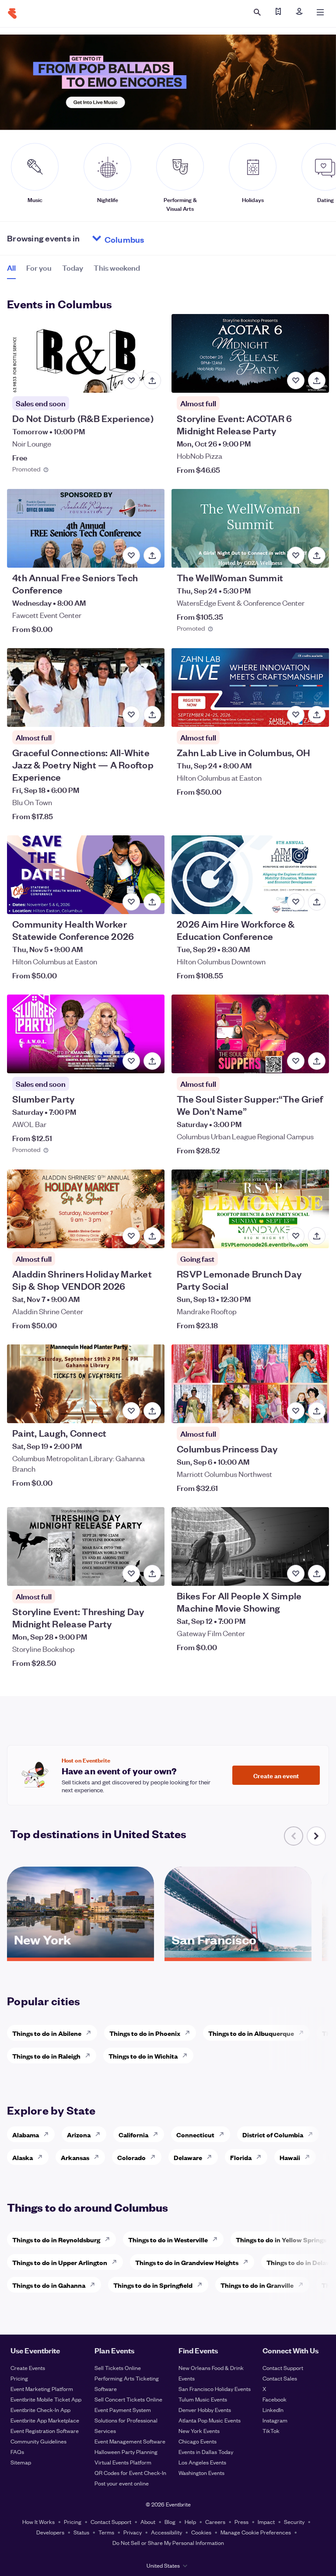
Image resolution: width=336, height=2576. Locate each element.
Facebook (275, 2399)
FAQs (17, 2452)
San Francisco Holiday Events (215, 2389)
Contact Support (283, 2368)
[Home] (12, 14)
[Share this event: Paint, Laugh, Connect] (152, 1411)
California (133, 2134)
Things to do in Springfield (153, 2285)
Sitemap (21, 2462)
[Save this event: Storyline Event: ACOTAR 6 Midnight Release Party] (296, 380)
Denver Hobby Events (205, 2410)
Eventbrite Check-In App (40, 2410)
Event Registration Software (45, 2431)
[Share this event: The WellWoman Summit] (317, 555)
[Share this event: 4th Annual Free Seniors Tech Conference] (152, 555)
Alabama (26, 2134)
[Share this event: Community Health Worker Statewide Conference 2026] (152, 902)
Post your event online (122, 2483)
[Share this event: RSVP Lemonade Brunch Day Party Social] (317, 1236)
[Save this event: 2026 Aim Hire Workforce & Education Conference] (296, 902)
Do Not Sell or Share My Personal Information (168, 2543)
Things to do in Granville (257, 2285)
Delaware (188, 2157)
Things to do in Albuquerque (251, 2033)
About (148, 2522)
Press (241, 2522)
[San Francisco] (238, 1955)
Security (294, 2522)
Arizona (79, 2134)
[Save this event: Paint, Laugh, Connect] (131, 1411)
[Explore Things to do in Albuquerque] (304, 2033)
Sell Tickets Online (118, 2368)
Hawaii (290, 2157)
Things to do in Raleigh (46, 2056)
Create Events (28, 2368)
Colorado (131, 2157)
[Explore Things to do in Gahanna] (95, 2285)
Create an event (276, 1775)
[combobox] (157, 238)
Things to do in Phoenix (145, 2033)
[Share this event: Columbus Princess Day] (317, 1411)
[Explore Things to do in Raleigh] (90, 2056)
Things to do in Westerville (168, 2239)
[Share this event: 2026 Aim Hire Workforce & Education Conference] (317, 902)
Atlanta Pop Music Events (210, 2420)
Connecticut (195, 2134)
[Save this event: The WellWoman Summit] (296, 555)
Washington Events (201, 2473)
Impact (266, 2522)
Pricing (19, 2378)
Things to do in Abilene (47, 2033)
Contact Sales (280, 2378)
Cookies (201, 2532)
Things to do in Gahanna (49, 2285)
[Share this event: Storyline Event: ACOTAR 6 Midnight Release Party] (317, 380)
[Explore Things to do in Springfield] (202, 2285)
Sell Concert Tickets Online (128, 2399)
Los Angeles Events (202, 2462)
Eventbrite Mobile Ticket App (46, 2399)
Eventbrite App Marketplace (45, 2420)
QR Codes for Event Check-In (130, 2473)
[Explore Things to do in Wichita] (187, 2056)
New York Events (199, 2431)
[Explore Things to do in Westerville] (217, 2239)
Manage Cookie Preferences (256, 2532)
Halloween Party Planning (126, 2452)
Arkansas (75, 2157)
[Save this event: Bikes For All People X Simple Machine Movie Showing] (296, 1574)
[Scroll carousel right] (316, 1836)
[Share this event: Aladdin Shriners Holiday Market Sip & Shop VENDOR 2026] (152, 1236)
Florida (241, 2157)
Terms (106, 2532)
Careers (215, 2522)
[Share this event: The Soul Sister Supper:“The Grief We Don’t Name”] (317, 1061)
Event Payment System (123, 2410)
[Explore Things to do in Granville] (303, 2285)
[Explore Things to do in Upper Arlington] (117, 2262)
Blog (170, 2522)
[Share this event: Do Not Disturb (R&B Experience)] (152, 380)
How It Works (38, 2522)
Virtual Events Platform (123, 2462)
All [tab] (11, 267)
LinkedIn (273, 2410)
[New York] (80, 1955)
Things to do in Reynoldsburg (56, 2239)
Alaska (23, 2157)
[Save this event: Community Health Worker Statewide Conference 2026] (131, 902)
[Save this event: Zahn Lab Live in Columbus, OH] (296, 715)
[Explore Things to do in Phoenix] (190, 2033)
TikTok (271, 2431)
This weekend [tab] (117, 267)
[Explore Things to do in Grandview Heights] (248, 2262)
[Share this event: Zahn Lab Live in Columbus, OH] (317, 715)
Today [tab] (73, 267)
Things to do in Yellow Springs (281, 2239)
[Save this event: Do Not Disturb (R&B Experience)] (131, 380)
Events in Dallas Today (206, 2452)
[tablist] (73, 271)
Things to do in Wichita (143, 2056)
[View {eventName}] (86, 353)
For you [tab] (39, 267)
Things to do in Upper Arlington (60, 2262)
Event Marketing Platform (42, 2389)
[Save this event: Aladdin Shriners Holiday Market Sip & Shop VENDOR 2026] (131, 1236)
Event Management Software (130, 2441)
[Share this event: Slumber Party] (152, 1061)
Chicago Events (198, 2441)
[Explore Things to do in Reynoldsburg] (110, 2239)
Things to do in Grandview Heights (187, 2262)
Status (81, 2532)
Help (190, 2522)
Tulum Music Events (203, 2399)
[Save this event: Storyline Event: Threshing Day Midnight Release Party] (131, 1574)
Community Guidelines (38, 2441)
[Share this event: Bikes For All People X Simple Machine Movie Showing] (317, 1574)
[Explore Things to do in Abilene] (91, 2033)
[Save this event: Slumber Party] (131, 1061)
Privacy (133, 2532)
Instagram (275, 2420)
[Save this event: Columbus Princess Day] (296, 1411)
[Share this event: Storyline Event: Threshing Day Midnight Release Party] (152, 1574)
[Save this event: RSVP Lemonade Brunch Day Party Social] (296, 1236)
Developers (50, 2532)
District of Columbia (273, 2134)
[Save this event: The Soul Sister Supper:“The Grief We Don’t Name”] (296, 1061)
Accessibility (166, 2532)
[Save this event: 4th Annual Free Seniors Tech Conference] (131, 555)
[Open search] (257, 12)
